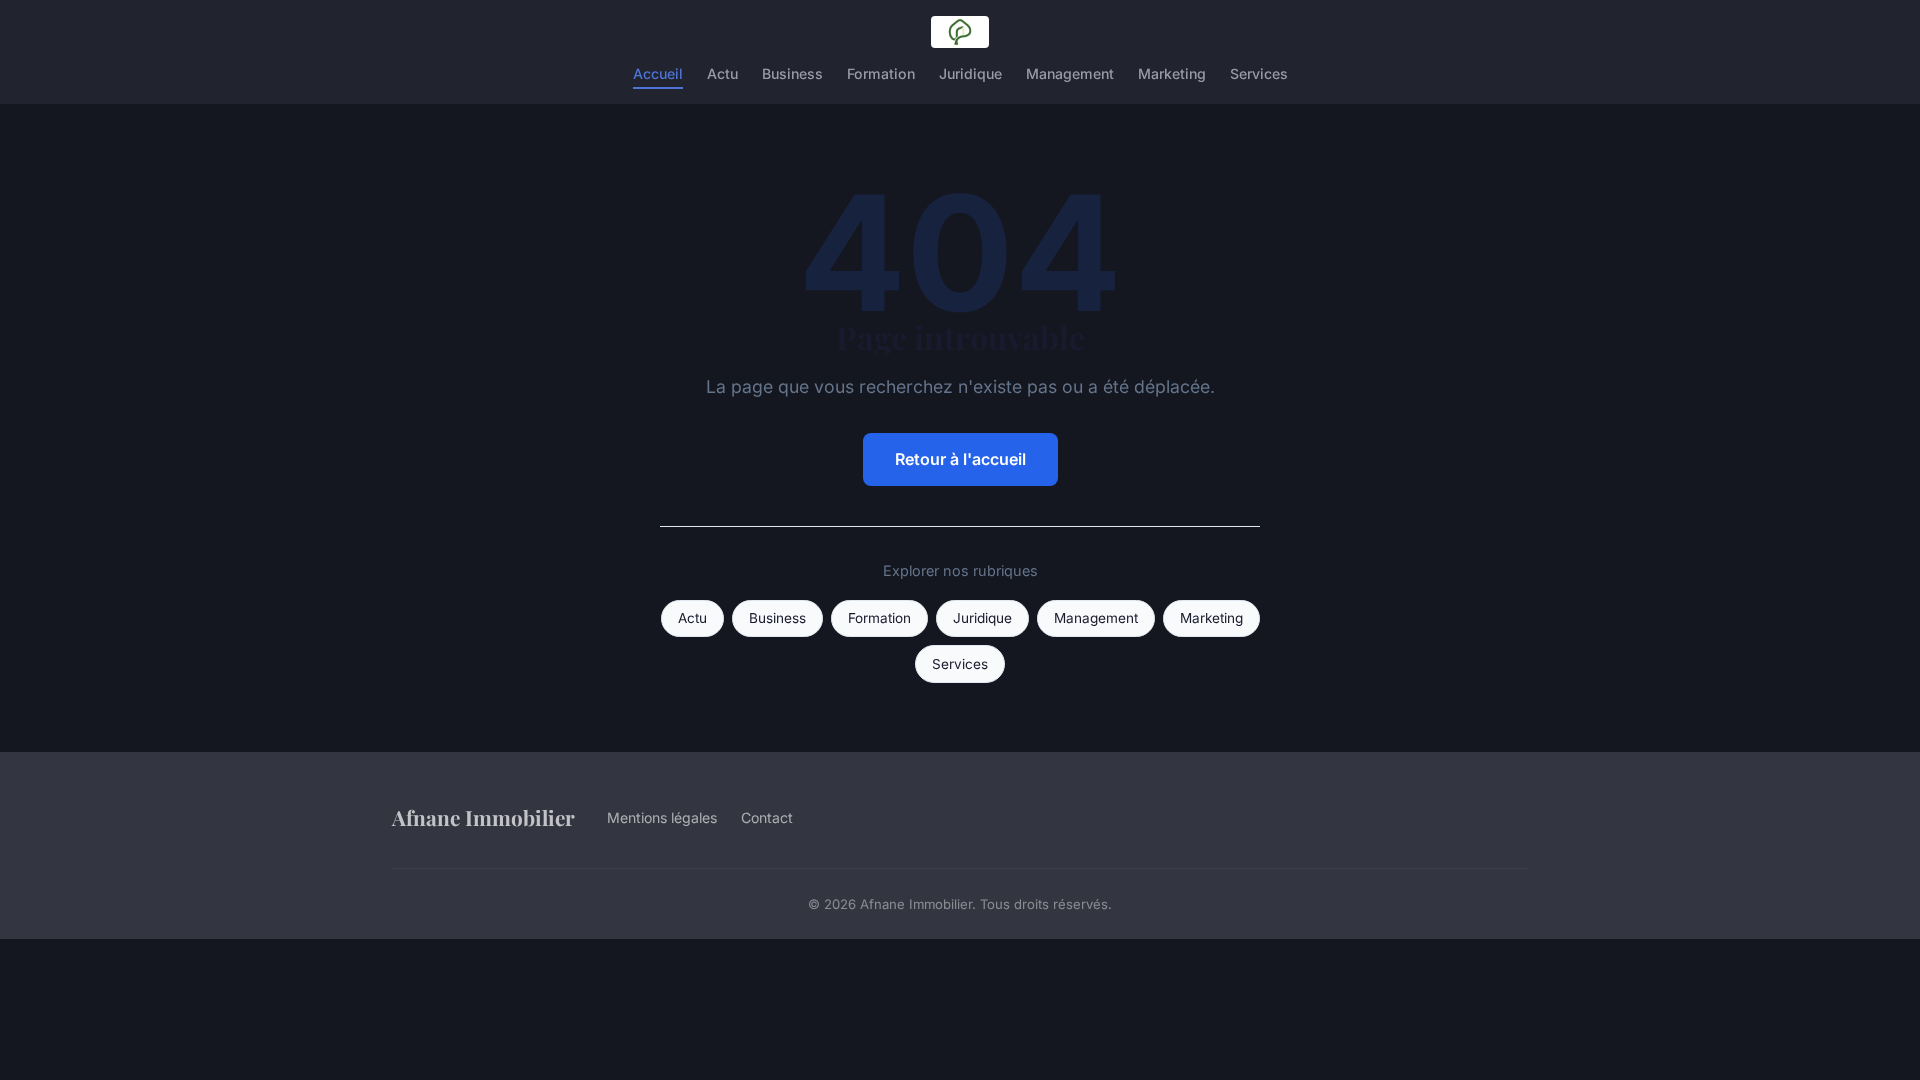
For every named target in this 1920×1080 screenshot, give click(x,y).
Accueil (658, 73)
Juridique (970, 73)
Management (1070, 73)
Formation (881, 73)
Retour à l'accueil (960, 459)
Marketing (1172, 73)
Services (1259, 73)
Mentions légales (662, 817)
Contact (767, 817)
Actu (722, 73)
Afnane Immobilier (483, 817)
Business (792, 73)
